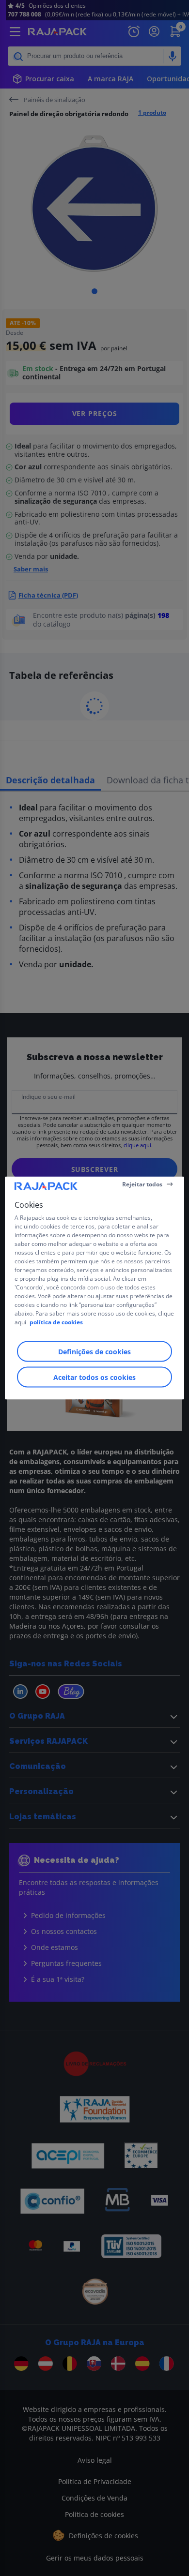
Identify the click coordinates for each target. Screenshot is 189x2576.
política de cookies (56, 1322)
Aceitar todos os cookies (94, 1377)
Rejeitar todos (142, 1184)
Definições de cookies (94, 1352)
